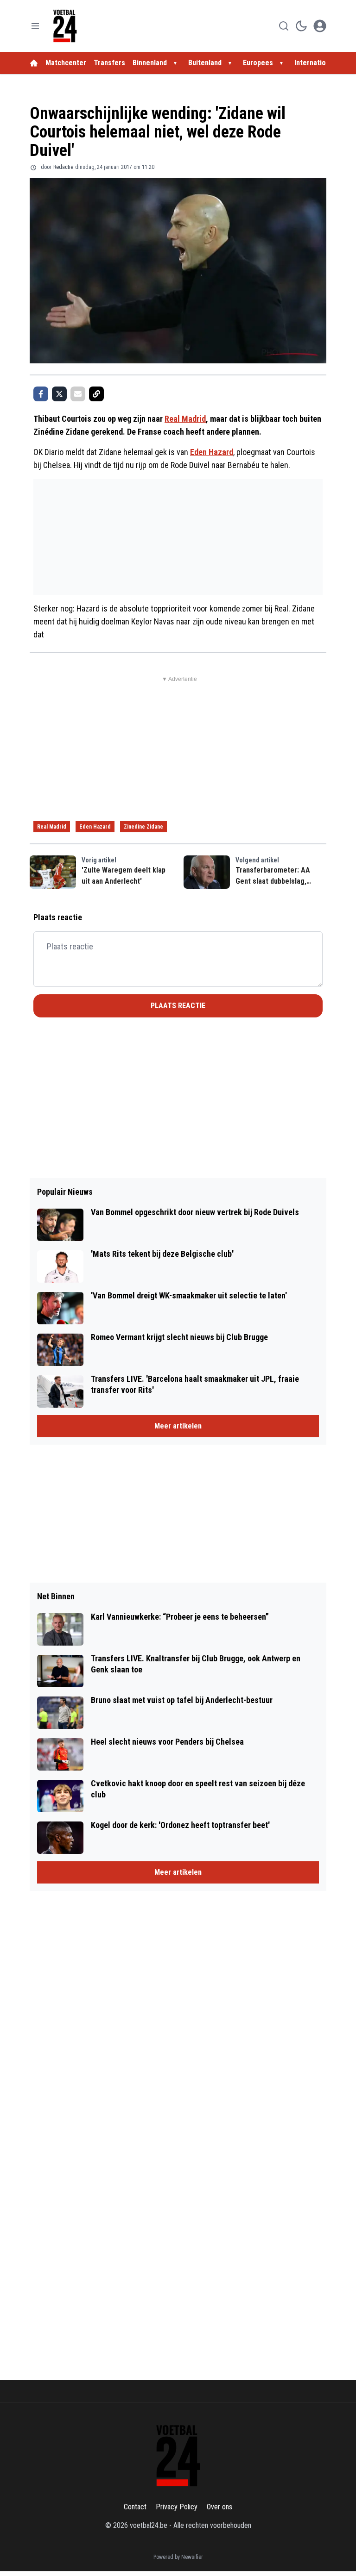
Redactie (63, 167)
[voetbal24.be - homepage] (65, 26)
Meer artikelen (178, 1426)
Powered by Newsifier (178, 2557)
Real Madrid (185, 419)
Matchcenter (66, 63)
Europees (258, 63)
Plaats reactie (178, 1006)
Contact (135, 2507)
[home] (34, 63)
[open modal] (320, 26)
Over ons (219, 2507)
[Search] (284, 26)
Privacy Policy (177, 2507)
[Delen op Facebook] (41, 394)
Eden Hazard (212, 452)
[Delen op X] (59, 394)
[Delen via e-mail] (78, 394)
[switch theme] (301, 26)
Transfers (109, 63)
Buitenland (205, 63)
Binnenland (150, 63)
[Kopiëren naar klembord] (96, 394)
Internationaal (318, 63)
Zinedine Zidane (143, 827)
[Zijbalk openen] (35, 26)
